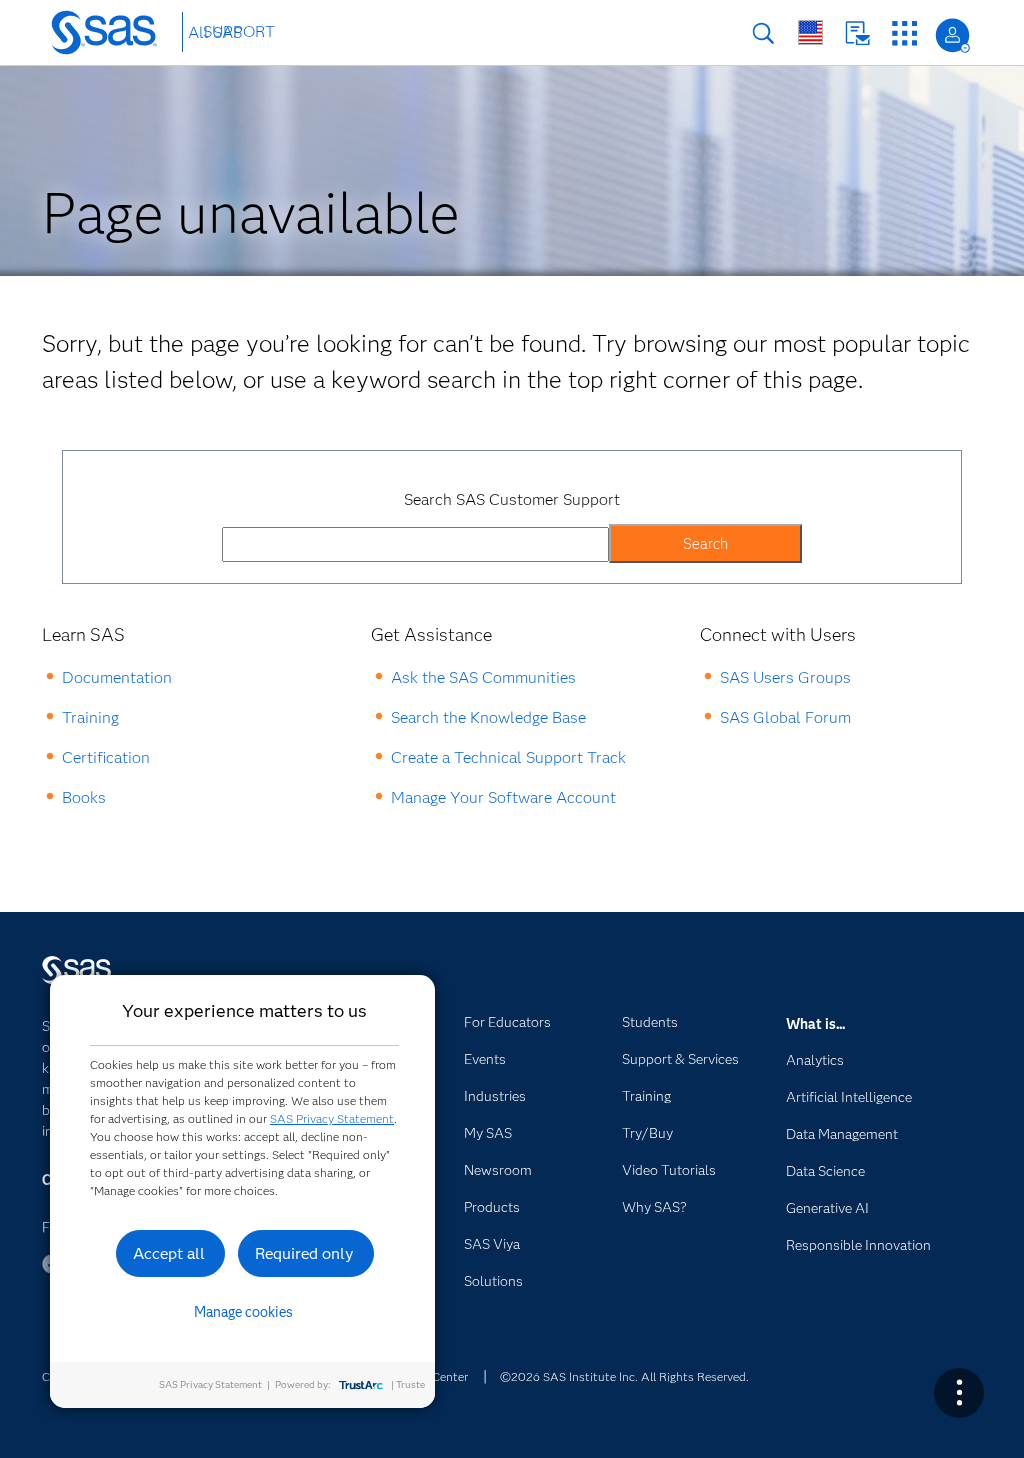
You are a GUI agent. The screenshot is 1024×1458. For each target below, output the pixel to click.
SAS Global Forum (785, 717)
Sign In (952, 35)
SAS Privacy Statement (332, 1118)
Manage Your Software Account (503, 797)
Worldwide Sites (810, 32)
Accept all (169, 1253)
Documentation (117, 677)
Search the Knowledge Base (488, 717)
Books (84, 797)
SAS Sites (904, 33)
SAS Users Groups (785, 677)
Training (90, 717)
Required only (304, 1253)
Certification (106, 757)
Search (763, 33)
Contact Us (857, 33)
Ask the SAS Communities (483, 677)
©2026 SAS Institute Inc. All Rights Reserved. (624, 1376)
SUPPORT (239, 31)
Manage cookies (243, 1312)
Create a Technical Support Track (508, 757)
